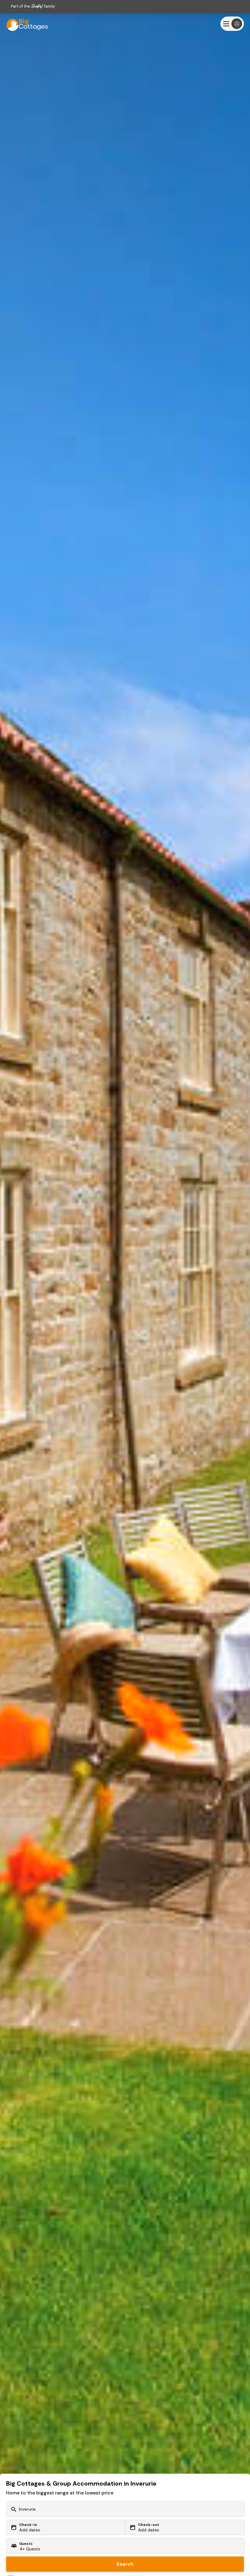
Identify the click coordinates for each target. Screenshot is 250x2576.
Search (125, 2564)
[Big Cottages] (24, 24)
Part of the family (33, 6)
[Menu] (232, 24)
